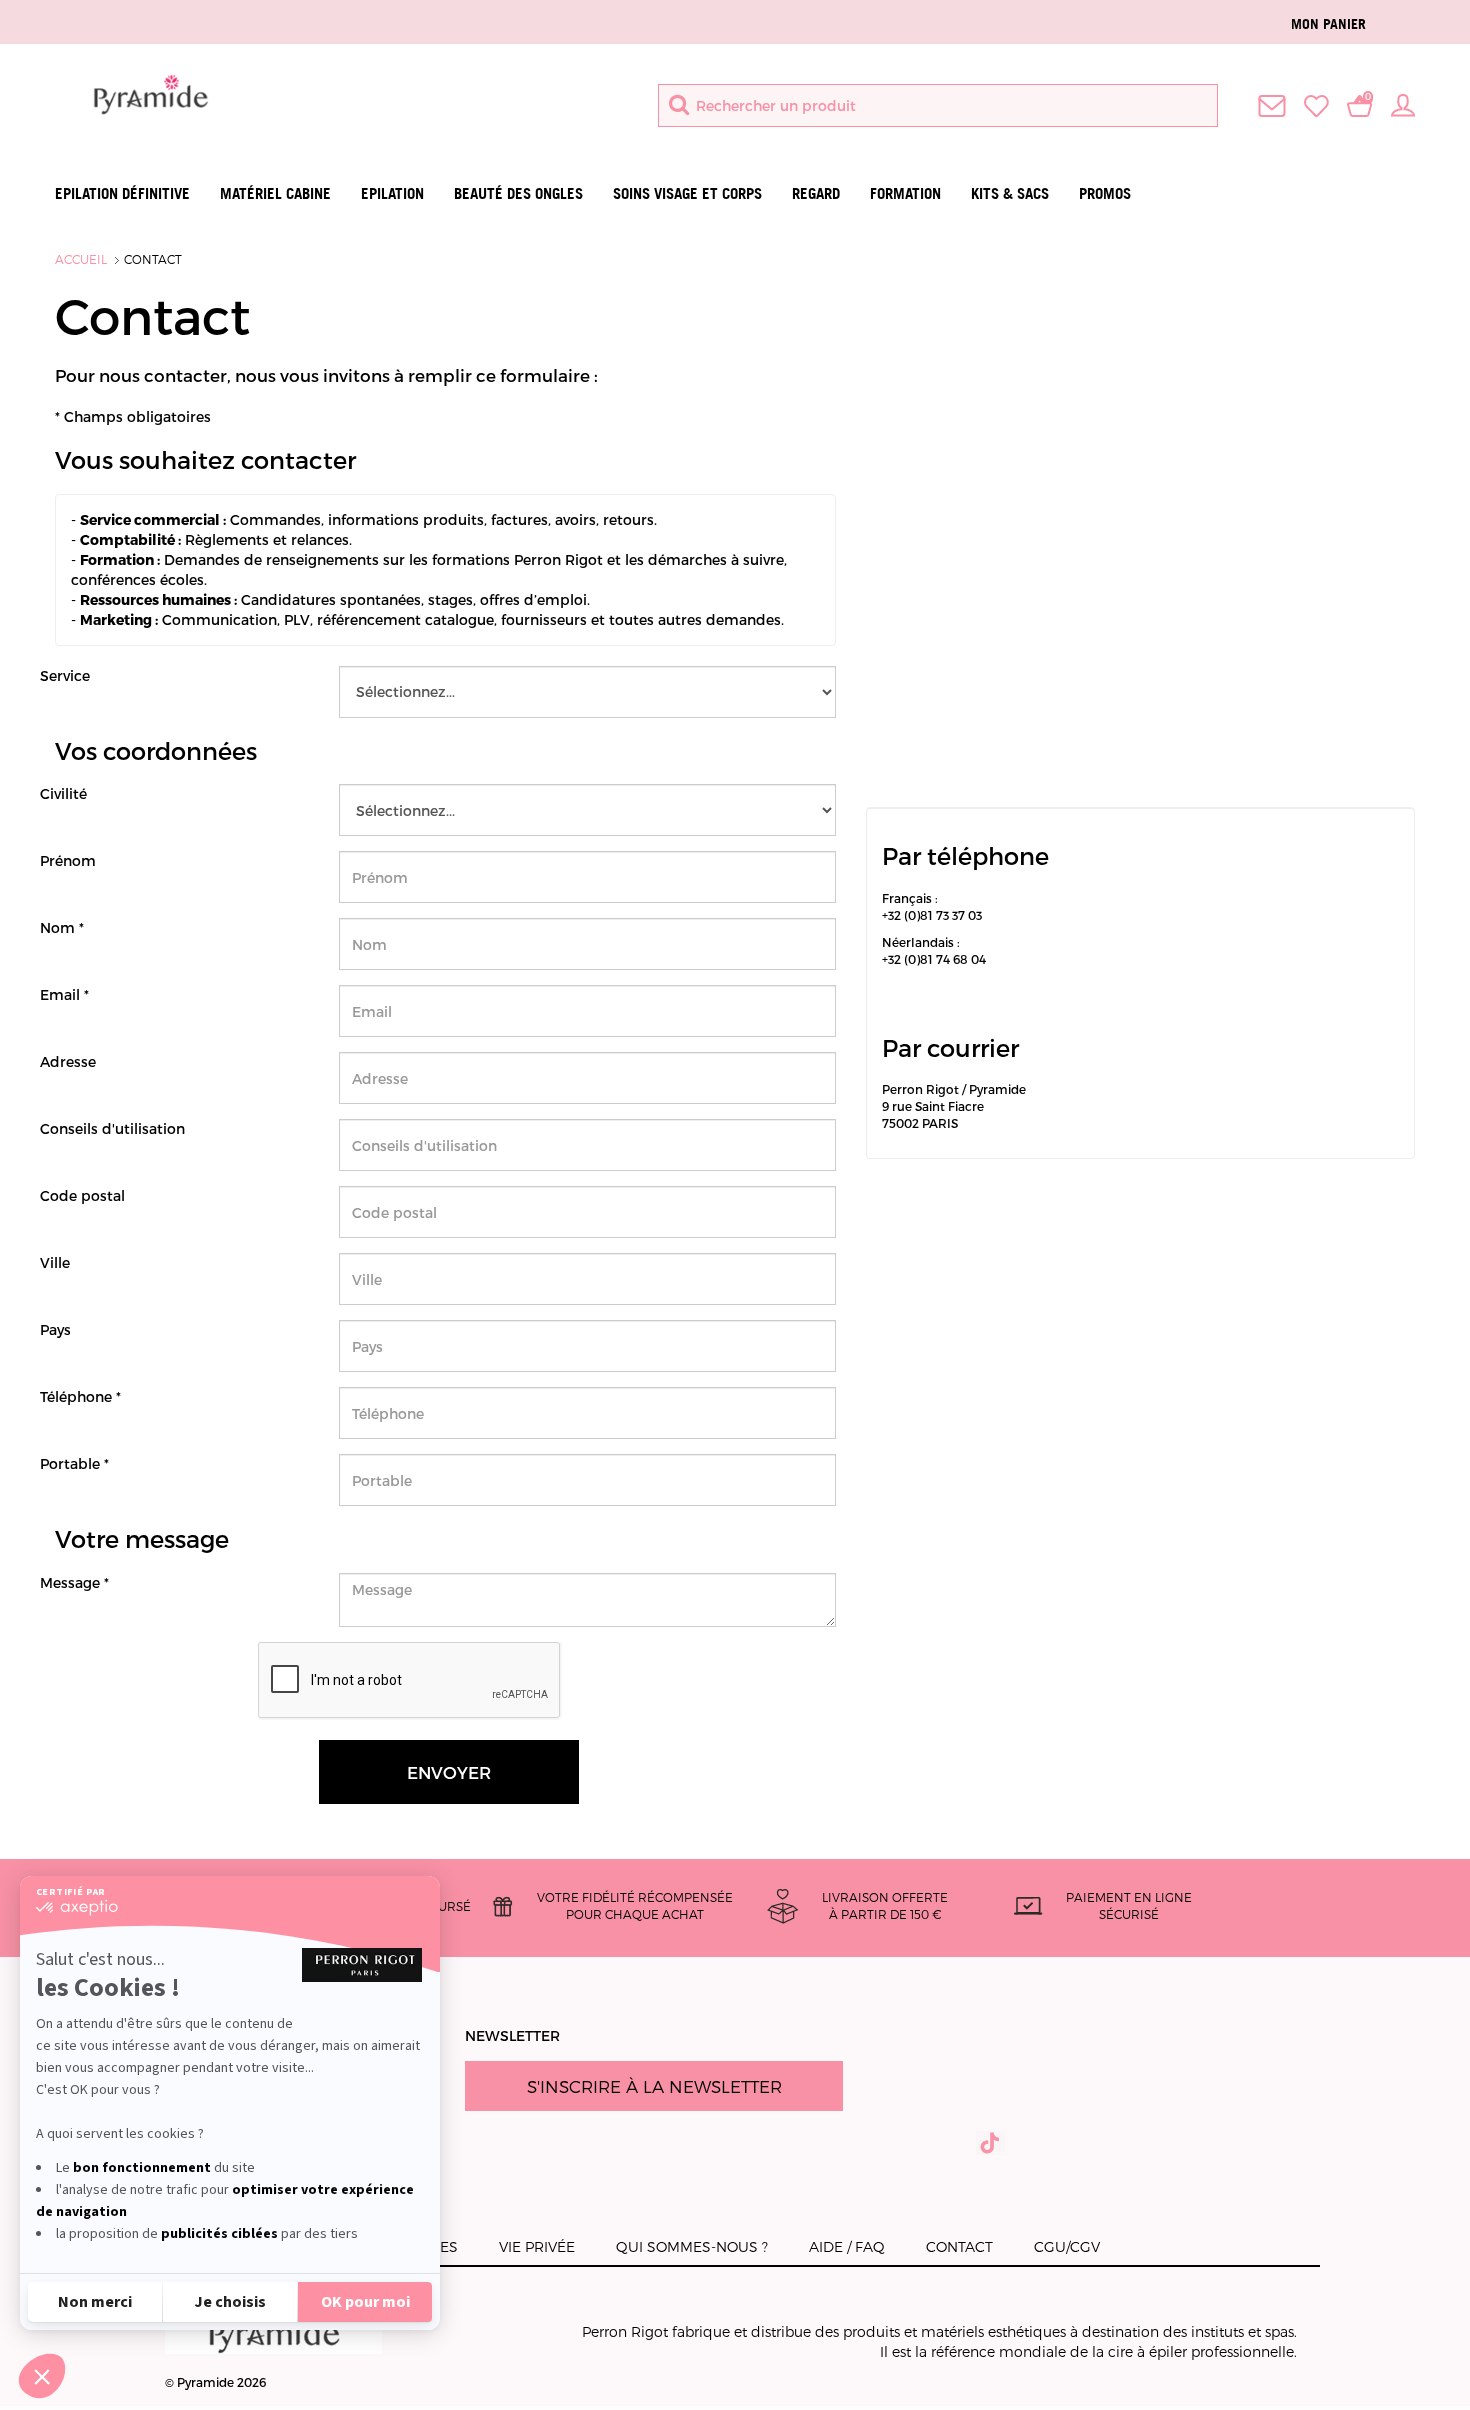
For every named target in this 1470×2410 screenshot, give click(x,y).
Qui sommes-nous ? (692, 2246)
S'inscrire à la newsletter (654, 2086)
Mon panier (1328, 23)
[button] (42, 2376)
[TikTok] (990, 2143)
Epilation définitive (122, 193)
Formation (905, 193)
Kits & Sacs (1010, 193)
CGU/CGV (1067, 2246)
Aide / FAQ (847, 2246)
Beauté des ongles (518, 193)
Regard (816, 193)
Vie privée (537, 2246)
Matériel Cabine (275, 193)
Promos (1105, 193)
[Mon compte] (1403, 104)
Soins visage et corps (687, 193)
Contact (153, 259)
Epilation (392, 193)
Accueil (81, 259)
